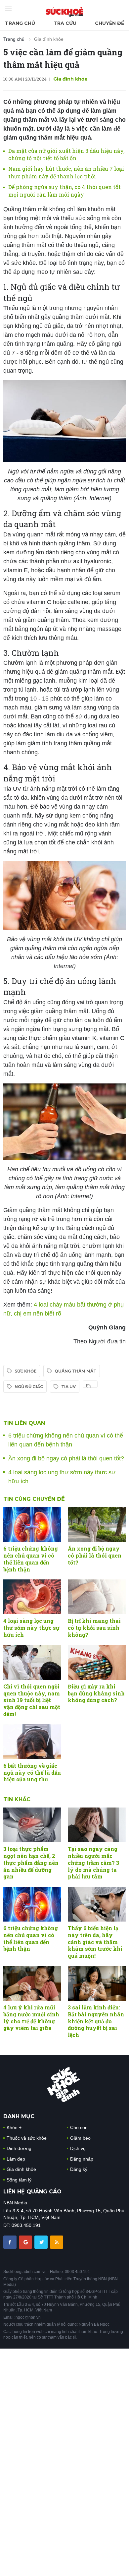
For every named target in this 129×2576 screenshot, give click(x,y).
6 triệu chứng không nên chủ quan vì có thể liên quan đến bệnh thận (31, 1559)
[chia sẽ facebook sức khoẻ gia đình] (11, 2242)
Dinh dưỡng (19, 2148)
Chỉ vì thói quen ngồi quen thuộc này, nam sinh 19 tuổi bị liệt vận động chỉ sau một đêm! (32, 1700)
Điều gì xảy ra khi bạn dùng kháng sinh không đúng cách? (96, 1693)
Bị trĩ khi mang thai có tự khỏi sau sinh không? (94, 1628)
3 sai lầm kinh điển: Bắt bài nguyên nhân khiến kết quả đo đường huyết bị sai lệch (96, 2021)
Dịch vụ (78, 2148)
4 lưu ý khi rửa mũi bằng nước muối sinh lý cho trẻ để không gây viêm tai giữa (31, 2018)
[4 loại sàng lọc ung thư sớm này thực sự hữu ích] (32, 1597)
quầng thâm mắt (75, 1371)
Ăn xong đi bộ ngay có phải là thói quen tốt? (66, 1458)
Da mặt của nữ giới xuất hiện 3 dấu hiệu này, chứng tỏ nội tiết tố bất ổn (66, 154)
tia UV (68, 1387)
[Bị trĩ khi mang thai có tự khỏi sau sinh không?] (97, 1597)
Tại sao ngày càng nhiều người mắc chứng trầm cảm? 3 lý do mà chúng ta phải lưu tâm (93, 1863)
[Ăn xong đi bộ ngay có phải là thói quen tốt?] (97, 1525)
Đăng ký (79, 2169)
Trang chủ (20, 23)
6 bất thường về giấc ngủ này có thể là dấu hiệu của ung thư (32, 1773)
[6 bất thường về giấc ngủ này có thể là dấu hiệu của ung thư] (32, 1742)
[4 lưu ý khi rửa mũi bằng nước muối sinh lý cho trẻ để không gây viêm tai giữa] (32, 1983)
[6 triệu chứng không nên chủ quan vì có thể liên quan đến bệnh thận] (32, 1525)
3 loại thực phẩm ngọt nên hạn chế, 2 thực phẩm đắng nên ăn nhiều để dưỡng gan (31, 1863)
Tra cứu (65, 23)
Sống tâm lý (19, 2180)
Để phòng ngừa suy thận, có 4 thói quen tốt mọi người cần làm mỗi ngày (64, 190)
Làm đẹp (16, 2159)
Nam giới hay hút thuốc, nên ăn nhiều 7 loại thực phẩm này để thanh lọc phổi (66, 172)
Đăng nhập (82, 2159)
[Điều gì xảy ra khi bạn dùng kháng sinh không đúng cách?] (97, 1662)
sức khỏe (25, 1371)
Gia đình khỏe (49, 39)
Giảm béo (80, 2138)
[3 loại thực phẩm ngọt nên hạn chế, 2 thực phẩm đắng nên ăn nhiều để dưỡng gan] (32, 1825)
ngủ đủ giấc (29, 1387)
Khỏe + (14, 2127)
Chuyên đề (109, 23)
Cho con (79, 2127)
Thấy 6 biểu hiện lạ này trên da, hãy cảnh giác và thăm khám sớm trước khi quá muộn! (95, 1942)
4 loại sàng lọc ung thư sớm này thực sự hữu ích (31, 1628)
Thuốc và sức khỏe (27, 2138)
